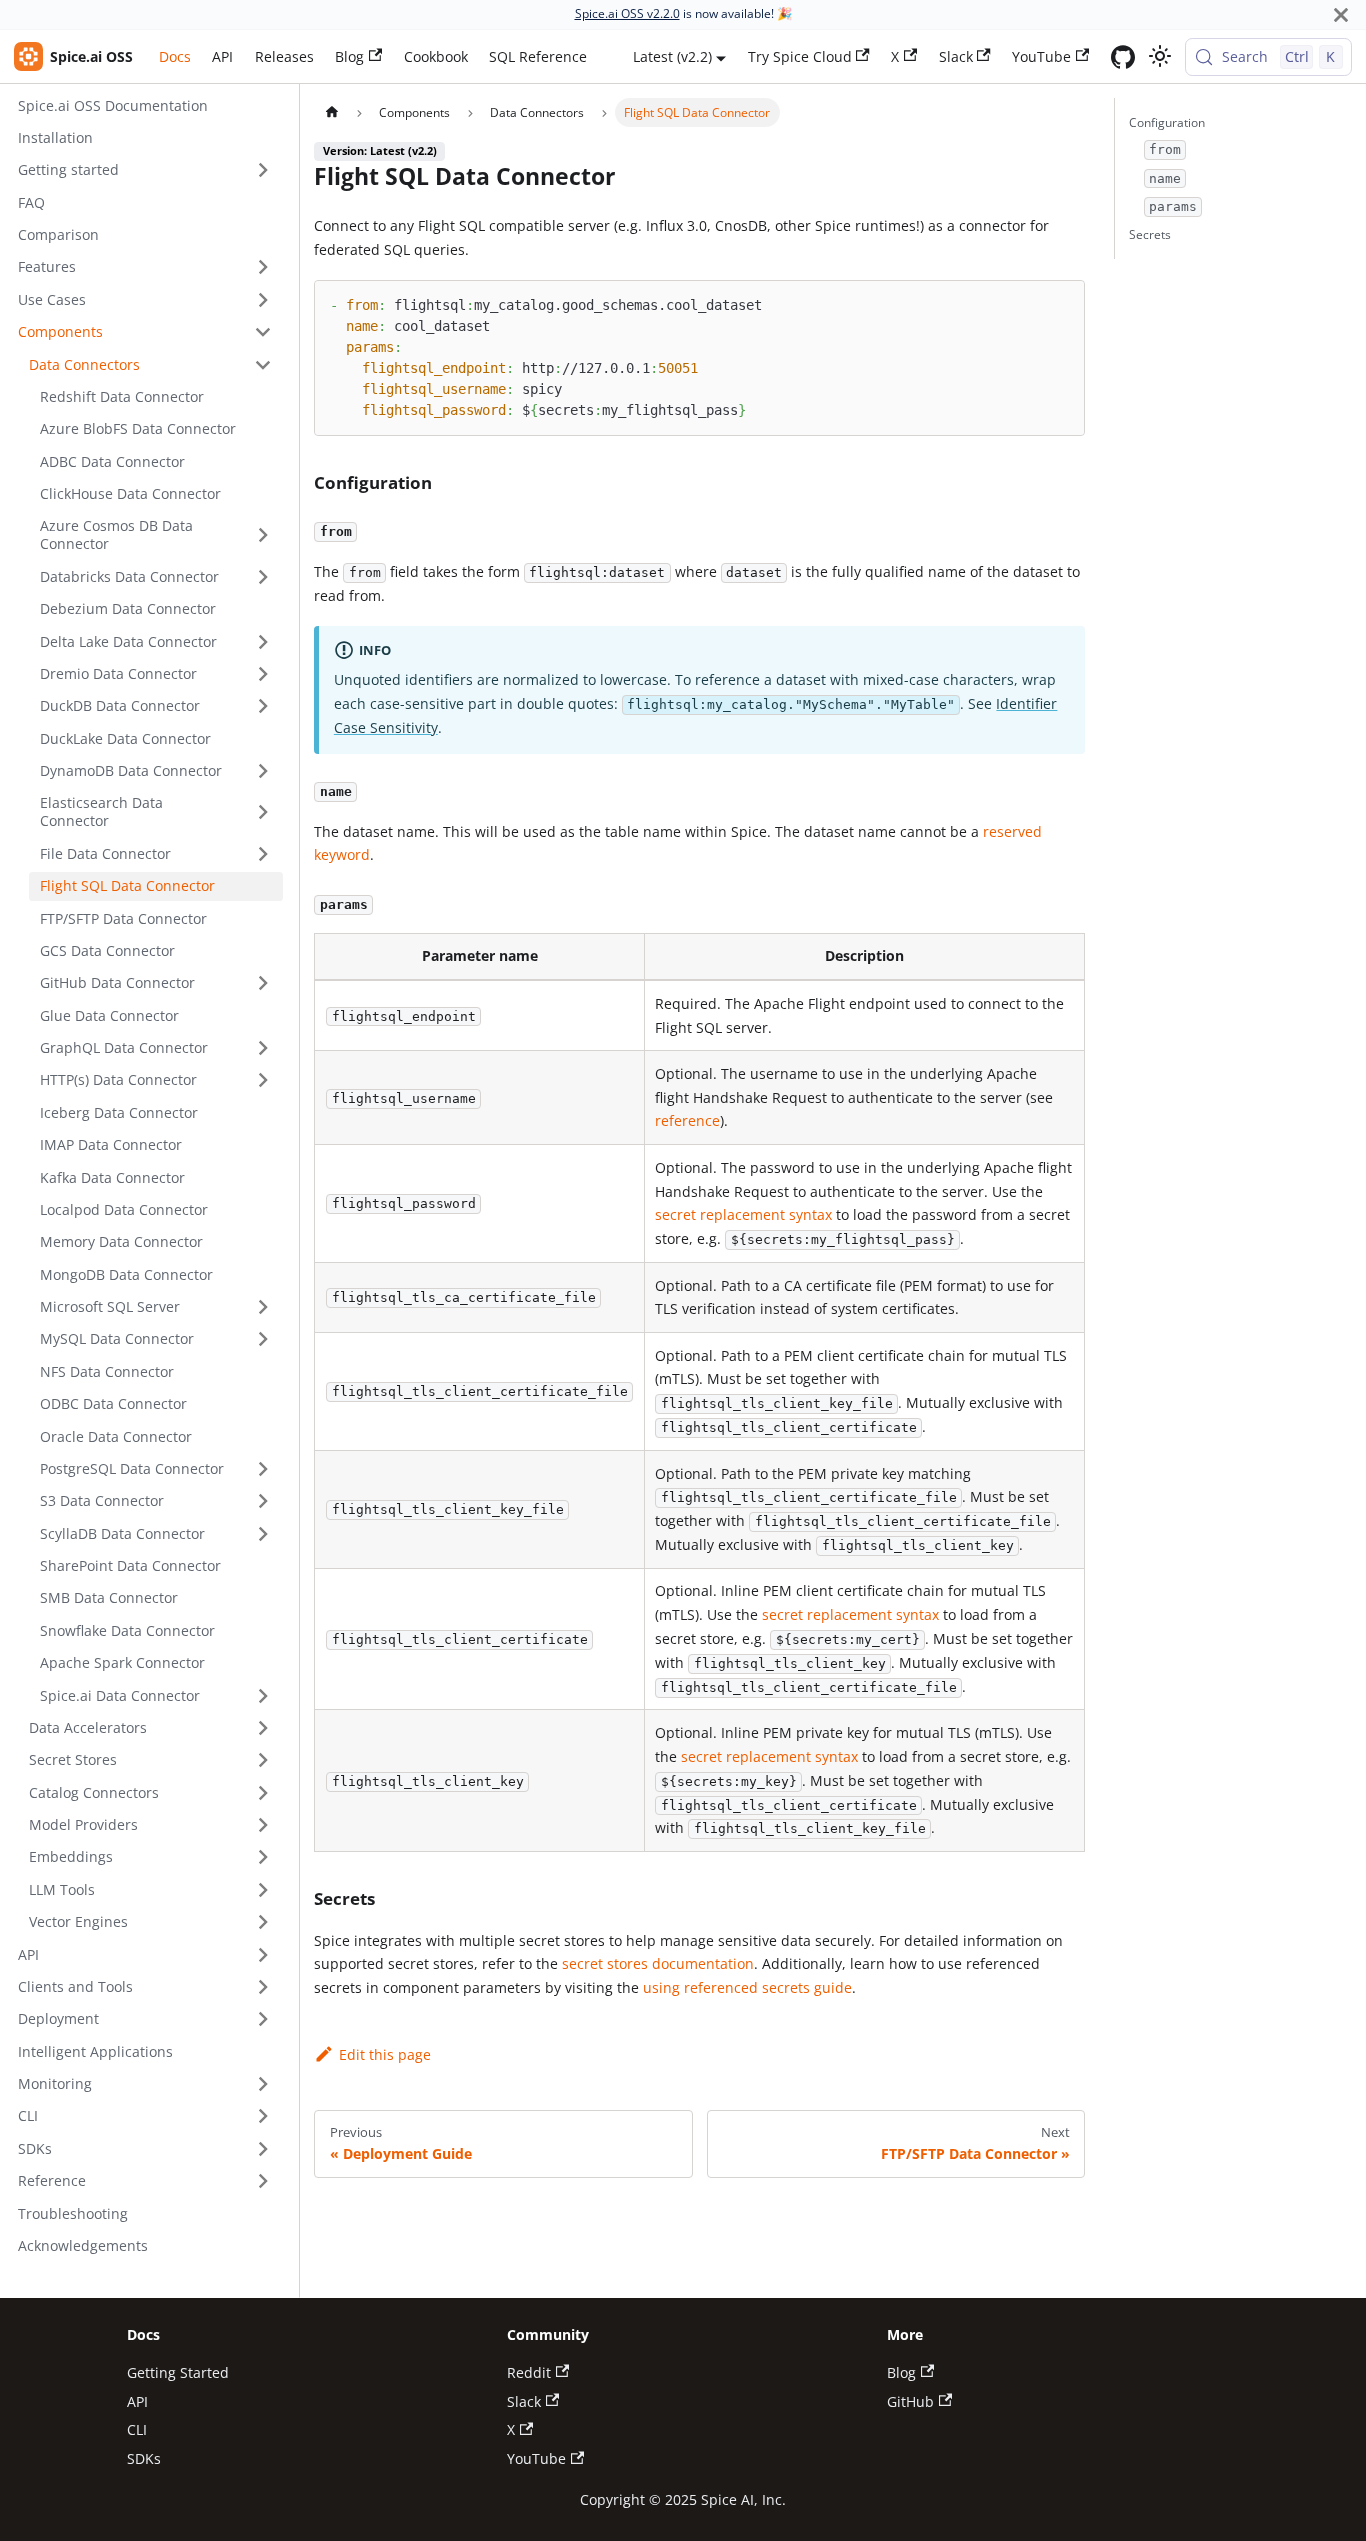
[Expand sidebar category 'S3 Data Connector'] (263, 1501)
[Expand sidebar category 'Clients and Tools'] (263, 1987)
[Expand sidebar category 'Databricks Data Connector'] (263, 576)
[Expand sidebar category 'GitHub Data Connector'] (263, 983)
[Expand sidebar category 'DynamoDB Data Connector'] (263, 771)
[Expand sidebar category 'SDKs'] (263, 2148)
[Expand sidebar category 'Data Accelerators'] (263, 1728)
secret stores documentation (658, 1963)
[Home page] (331, 112)
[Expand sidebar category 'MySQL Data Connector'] (263, 1339)
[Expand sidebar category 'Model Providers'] (263, 1825)
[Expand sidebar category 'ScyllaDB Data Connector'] (263, 1533)
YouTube (1041, 56)
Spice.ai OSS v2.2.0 (627, 13)
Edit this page (384, 2054)
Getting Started (178, 2372)
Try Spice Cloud (800, 56)
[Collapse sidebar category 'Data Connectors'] (263, 364)
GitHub (910, 2401)
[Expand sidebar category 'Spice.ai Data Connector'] (263, 1695)
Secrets (1150, 234)
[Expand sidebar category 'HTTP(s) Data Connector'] (263, 1080)
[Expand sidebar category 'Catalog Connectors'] (263, 1792)
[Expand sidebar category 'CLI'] (263, 2116)
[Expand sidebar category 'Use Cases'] (263, 299)
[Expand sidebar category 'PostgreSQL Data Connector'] (263, 1469)
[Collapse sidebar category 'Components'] (263, 332)
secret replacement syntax (743, 1214)
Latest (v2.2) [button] (672, 56)
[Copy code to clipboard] (1062, 303)
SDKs (144, 2458)
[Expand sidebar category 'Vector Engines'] (263, 1922)
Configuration (1167, 122)
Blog (349, 56)
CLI (137, 2429)
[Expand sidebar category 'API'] (263, 1954)
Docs (175, 56)
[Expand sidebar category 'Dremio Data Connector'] (263, 674)
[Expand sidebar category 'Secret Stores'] (263, 1760)
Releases (284, 56)
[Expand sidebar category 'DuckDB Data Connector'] (263, 706)
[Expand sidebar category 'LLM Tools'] (263, 1889)
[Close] (1341, 14)
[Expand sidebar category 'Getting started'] (263, 170)
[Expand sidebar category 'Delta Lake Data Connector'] (263, 641)
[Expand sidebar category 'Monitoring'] (263, 2084)
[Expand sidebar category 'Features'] (263, 267)
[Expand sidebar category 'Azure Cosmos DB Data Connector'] (263, 535)
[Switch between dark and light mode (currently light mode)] (1159, 56)
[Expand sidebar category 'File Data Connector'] (263, 853)
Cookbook (436, 56)
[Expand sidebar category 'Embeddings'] (263, 1857)
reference (687, 1120)
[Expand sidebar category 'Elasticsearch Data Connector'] (263, 812)
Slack (956, 56)
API (222, 56)
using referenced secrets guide (747, 1987)
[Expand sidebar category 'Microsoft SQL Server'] (263, 1307)
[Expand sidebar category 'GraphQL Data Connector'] (263, 1048)
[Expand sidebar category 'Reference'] (263, 2181)
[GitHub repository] (1123, 56)
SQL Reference (538, 56)
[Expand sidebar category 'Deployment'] (263, 2019)
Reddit (529, 2372)
